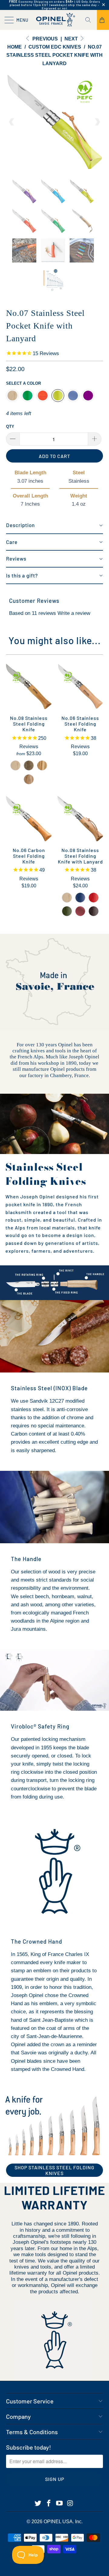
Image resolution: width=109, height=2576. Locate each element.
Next (72, 39)
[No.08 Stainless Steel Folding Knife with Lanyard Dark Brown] (94, 911)
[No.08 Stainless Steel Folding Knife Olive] (42, 765)
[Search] (90, 20)
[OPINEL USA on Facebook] (49, 2504)
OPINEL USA (58, 2522)
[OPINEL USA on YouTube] (60, 2504)
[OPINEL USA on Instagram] (71, 2504)
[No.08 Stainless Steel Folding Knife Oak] (29, 779)
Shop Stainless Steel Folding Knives (54, 2170)
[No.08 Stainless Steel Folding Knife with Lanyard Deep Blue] (80, 898)
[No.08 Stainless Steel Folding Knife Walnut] (29, 765)
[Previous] (12, 122)
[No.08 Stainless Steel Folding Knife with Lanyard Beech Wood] (67, 898)
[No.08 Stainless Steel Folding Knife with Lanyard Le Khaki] (67, 911)
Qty (10, 426)
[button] (54, 526)
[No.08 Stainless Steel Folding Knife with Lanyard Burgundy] (80, 911)
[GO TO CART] (103, 20)
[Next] (97, 122)
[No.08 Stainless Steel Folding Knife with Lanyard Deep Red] (94, 898)
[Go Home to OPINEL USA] (54, 20)
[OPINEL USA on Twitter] (38, 2504)
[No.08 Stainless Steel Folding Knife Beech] (15, 765)
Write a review (74, 613)
